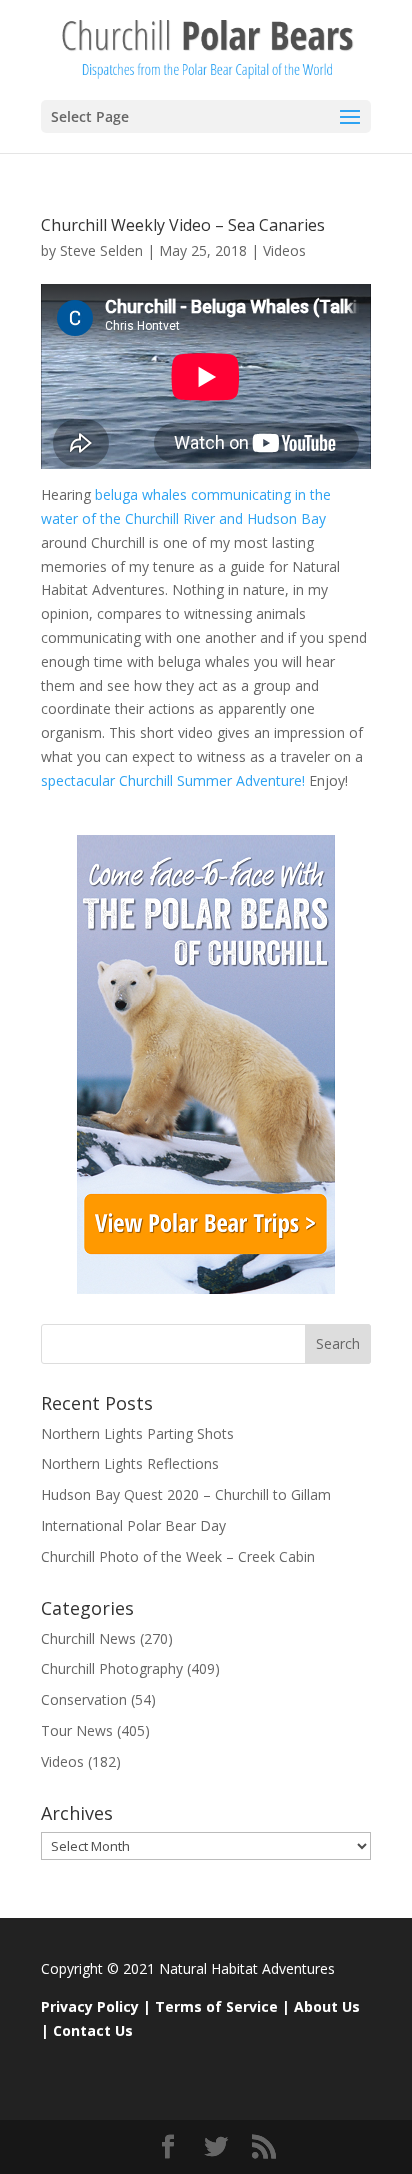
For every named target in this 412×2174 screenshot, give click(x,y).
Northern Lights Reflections (130, 1463)
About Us (327, 2006)
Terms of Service (216, 2006)
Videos (284, 250)
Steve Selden (101, 250)
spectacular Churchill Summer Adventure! (173, 780)
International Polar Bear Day (133, 1525)
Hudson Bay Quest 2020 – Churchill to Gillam (186, 1494)
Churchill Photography (112, 1668)
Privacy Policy (90, 2006)
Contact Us (93, 2030)
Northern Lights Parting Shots (137, 1433)
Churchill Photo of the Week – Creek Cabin (178, 1556)
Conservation (84, 1699)
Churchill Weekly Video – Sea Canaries (183, 225)
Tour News (77, 1730)
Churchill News (88, 1638)
